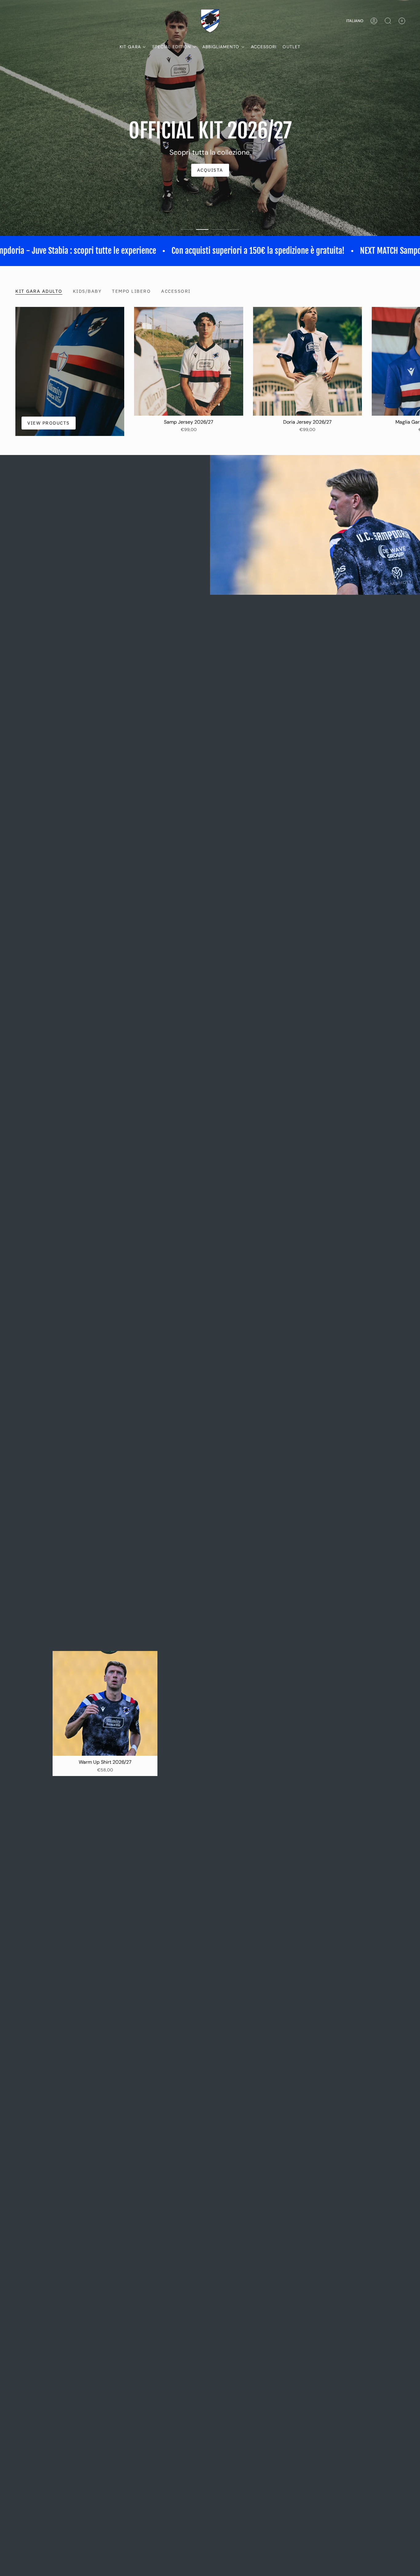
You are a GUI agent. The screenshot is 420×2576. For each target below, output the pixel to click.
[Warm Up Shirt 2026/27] (105, 1747)
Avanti (411, 405)
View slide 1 (187, 273)
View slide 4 (233, 273)
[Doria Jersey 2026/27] (307, 405)
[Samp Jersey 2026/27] (188, 405)
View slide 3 (218, 273)
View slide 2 (202, 273)
